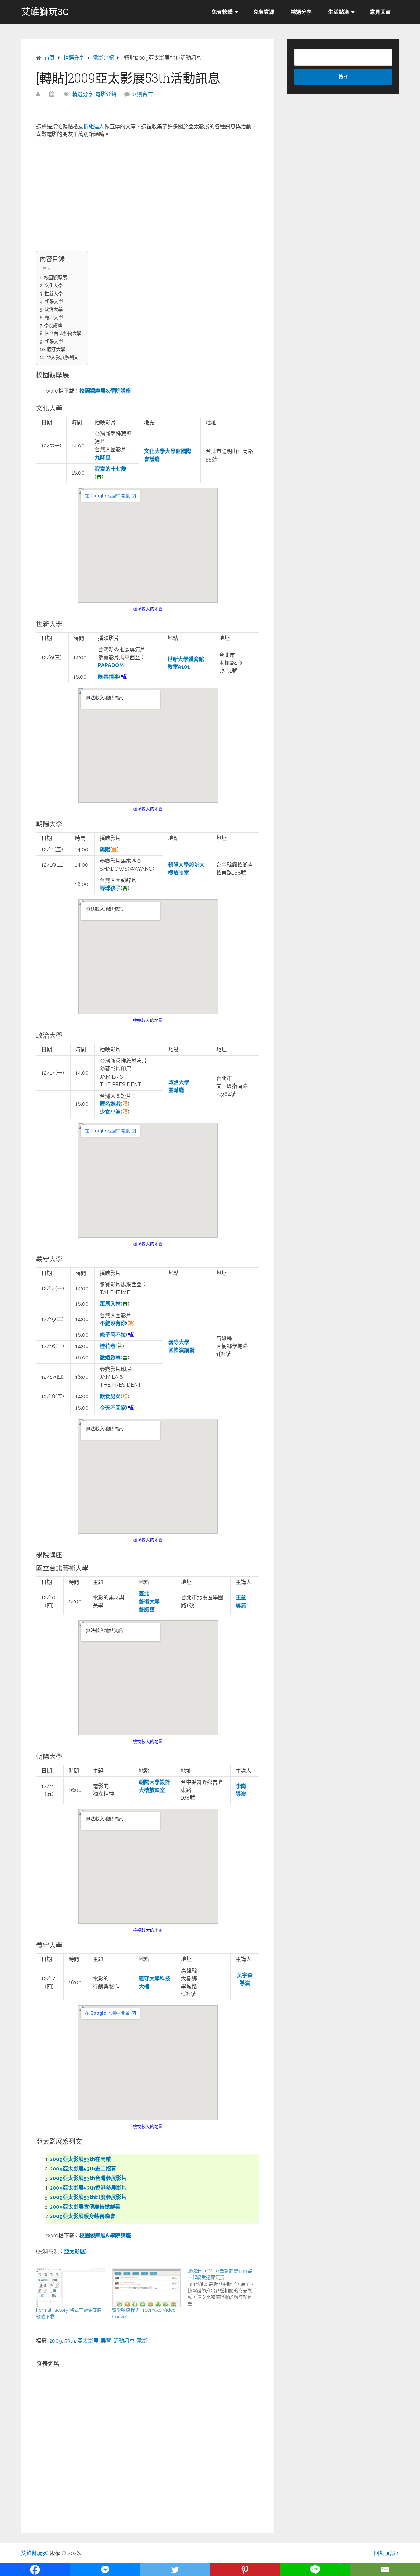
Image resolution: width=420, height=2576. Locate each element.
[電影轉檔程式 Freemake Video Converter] (147, 2287)
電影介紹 (106, 94)
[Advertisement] (148, 191)
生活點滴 (339, 12)
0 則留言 (143, 94)
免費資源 (264, 12)
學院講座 (53, 325)
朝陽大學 (54, 301)
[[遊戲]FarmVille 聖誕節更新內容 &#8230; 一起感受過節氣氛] (226, 2287)
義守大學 (54, 317)
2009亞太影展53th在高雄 (80, 2159)
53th (70, 2341)
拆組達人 (94, 126)
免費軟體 (222, 12)
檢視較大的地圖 (148, 609)
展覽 (106, 2341)
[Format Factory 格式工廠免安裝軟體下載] (71, 2287)
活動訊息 (124, 2341)
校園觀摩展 (55, 277)
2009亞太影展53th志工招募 (83, 2169)
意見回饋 (380, 12)
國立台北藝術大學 (63, 333)
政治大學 (53, 309)
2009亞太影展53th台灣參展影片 (88, 2178)
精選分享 (301, 12)
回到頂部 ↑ (387, 2553)
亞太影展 (88, 2341)
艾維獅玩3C (45, 12)
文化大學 (53, 285)
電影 (142, 2341)
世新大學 (53, 294)
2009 (56, 2341)
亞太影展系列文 (62, 357)
